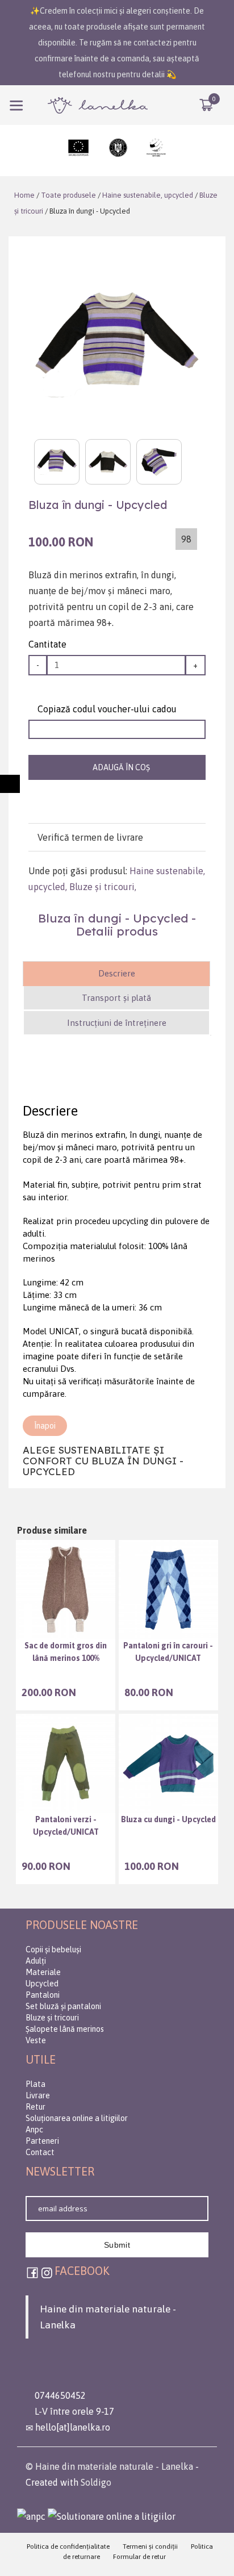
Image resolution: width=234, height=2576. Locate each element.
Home (24, 195)
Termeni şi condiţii (150, 2546)
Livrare (38, 2095)
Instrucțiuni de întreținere (117, 1023)
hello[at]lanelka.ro (72, 2427)
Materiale (43, 1972)
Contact (40, 2152)
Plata (35, 2084)
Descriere (117, 973)
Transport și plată (116, 998)
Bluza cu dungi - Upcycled (168, 1819)
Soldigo (96, 2482)
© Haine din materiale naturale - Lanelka (109, 2466)
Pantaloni (43, 1995)
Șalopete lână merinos (65, 2029)
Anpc (34, 2130)
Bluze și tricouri (102, 887)
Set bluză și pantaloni (63, 2006)
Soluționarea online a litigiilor (77, 2118)
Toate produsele (68, 195)
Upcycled (42, 1984)
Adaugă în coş (120, 767)
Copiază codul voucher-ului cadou (106, 709)
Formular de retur (139, 2557)
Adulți (36, 1961)
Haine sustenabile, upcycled (148, 195)
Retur (35, 2107)
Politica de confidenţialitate (68, 2546)
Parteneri (42, 2141)
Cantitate (47, 644)
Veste (36, 2040)
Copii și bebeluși (53, 1949)
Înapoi (45, 1426)
